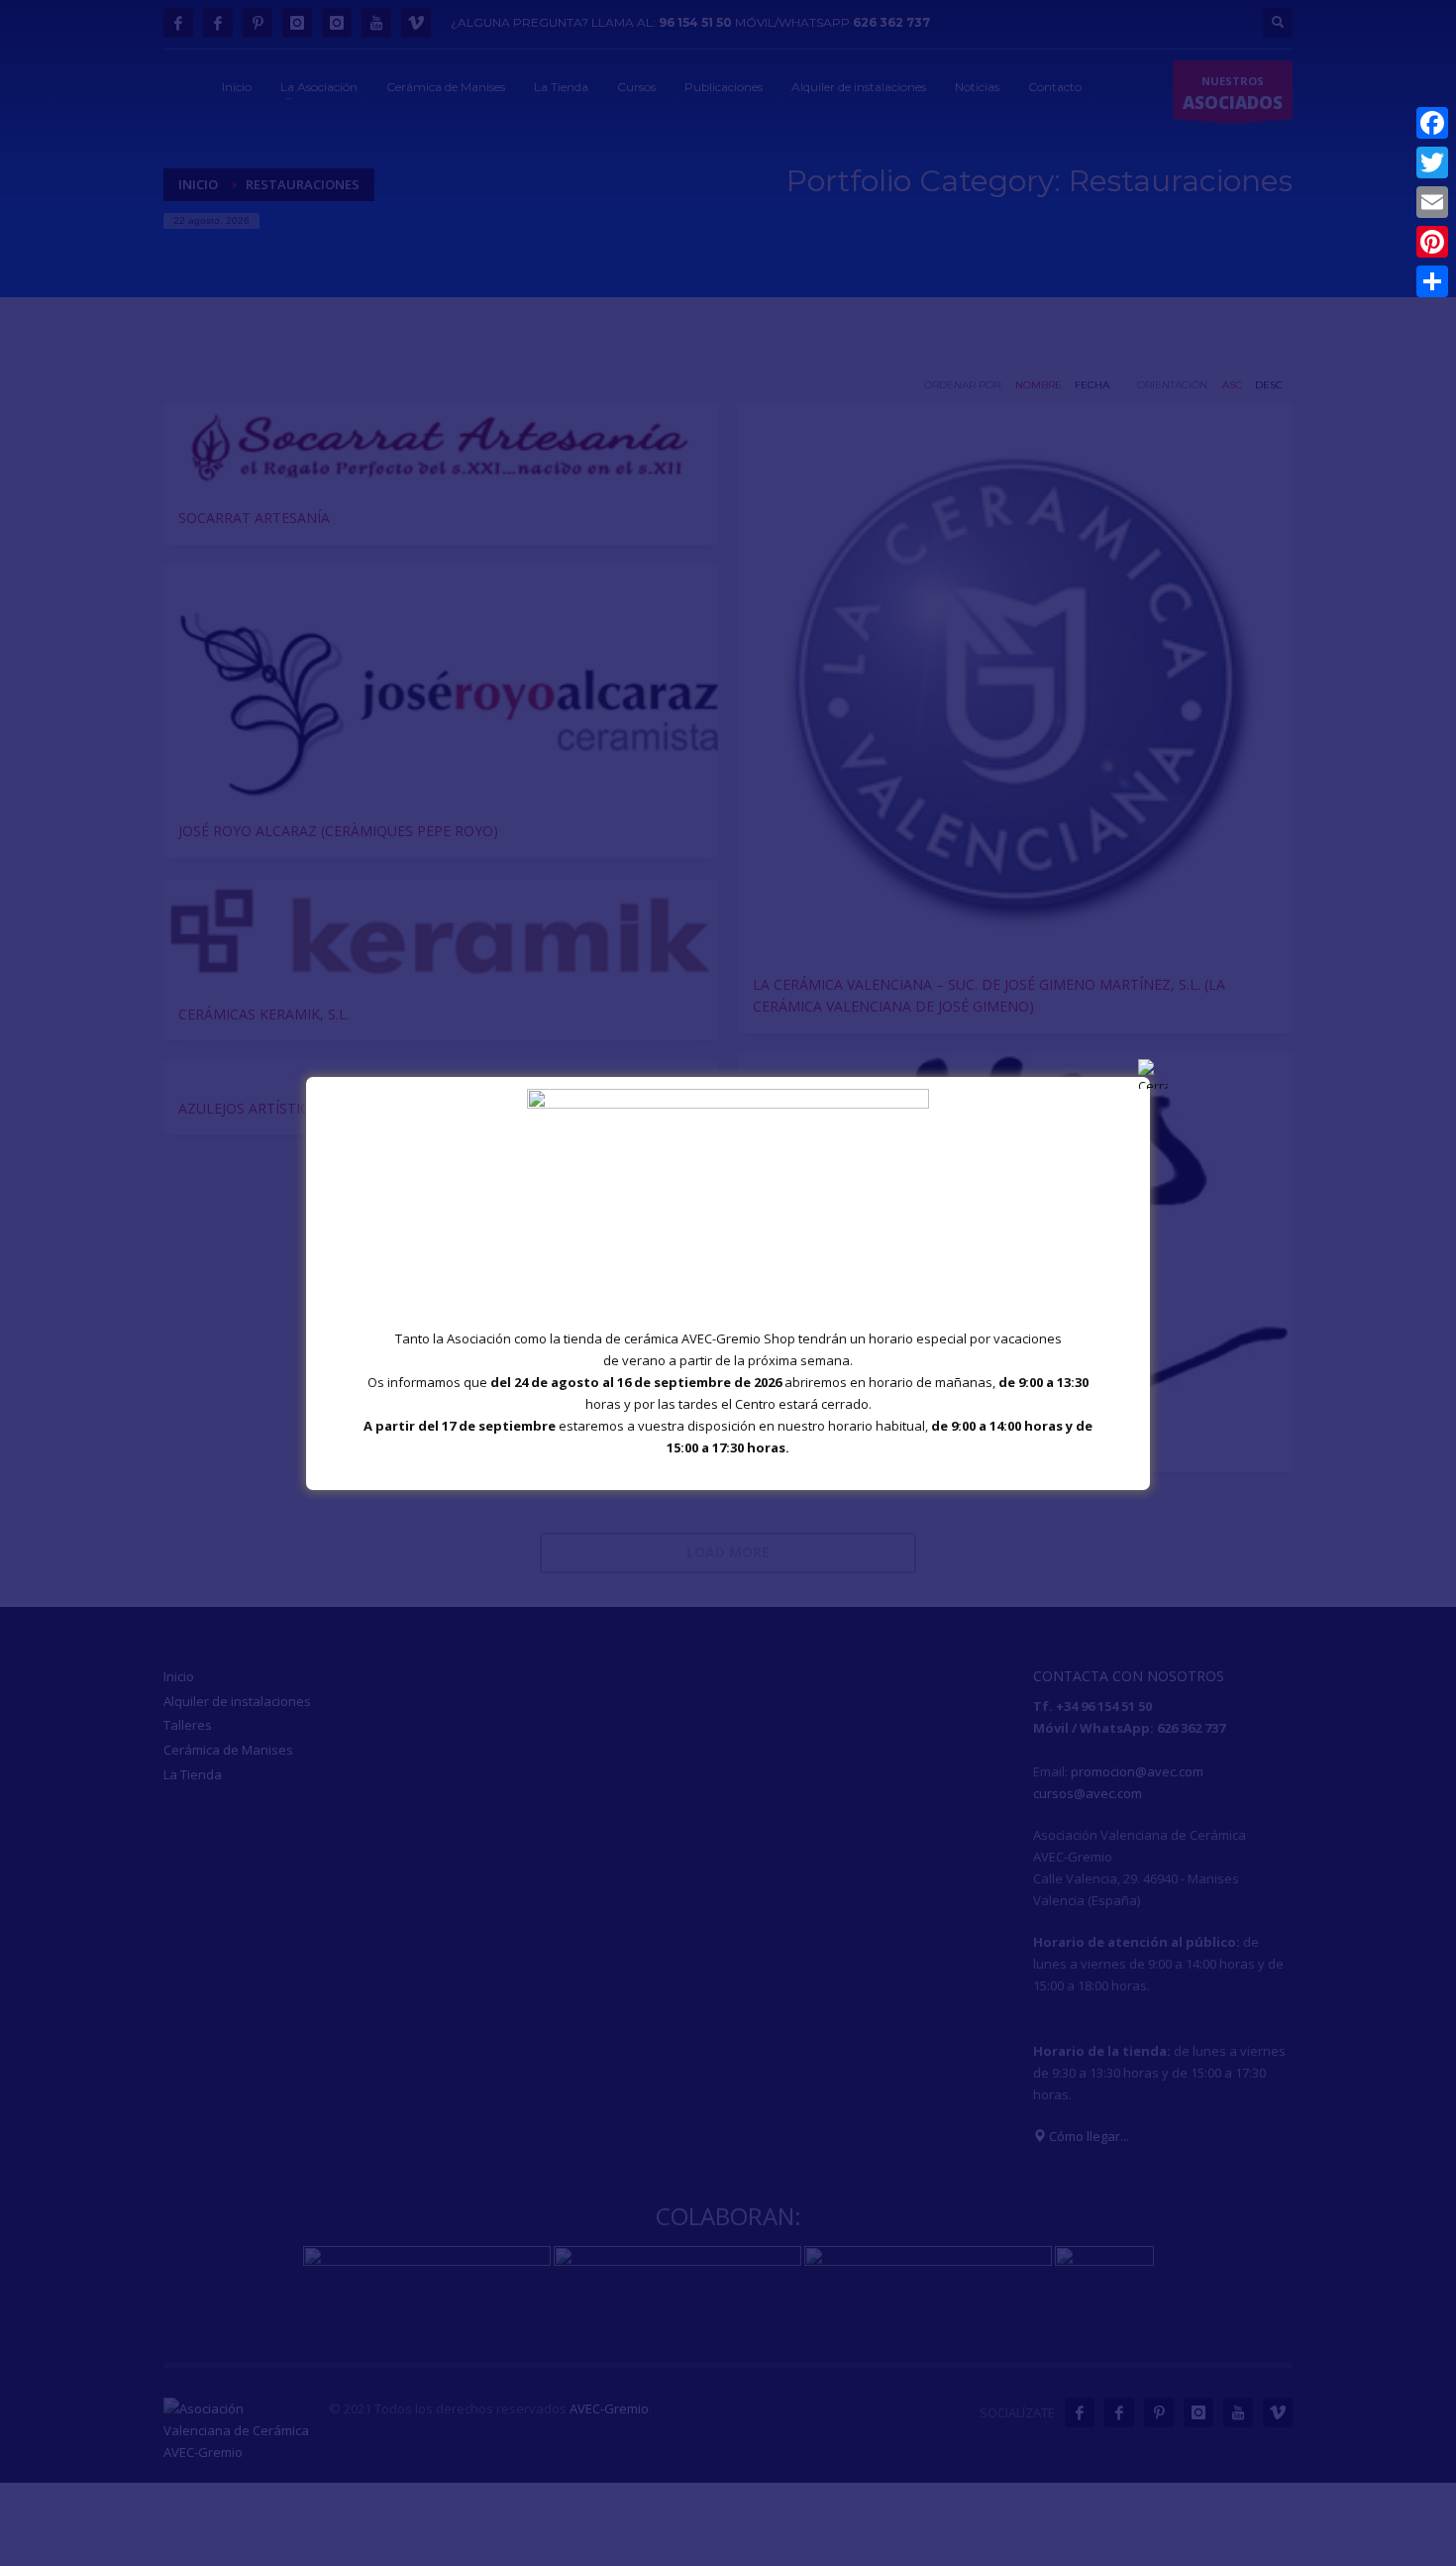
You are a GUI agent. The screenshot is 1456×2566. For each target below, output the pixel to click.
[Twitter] (1432, 162)
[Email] (1432, 202)
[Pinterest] (1432, 242)
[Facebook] (1432, 123)
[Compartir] (1432, 281)
